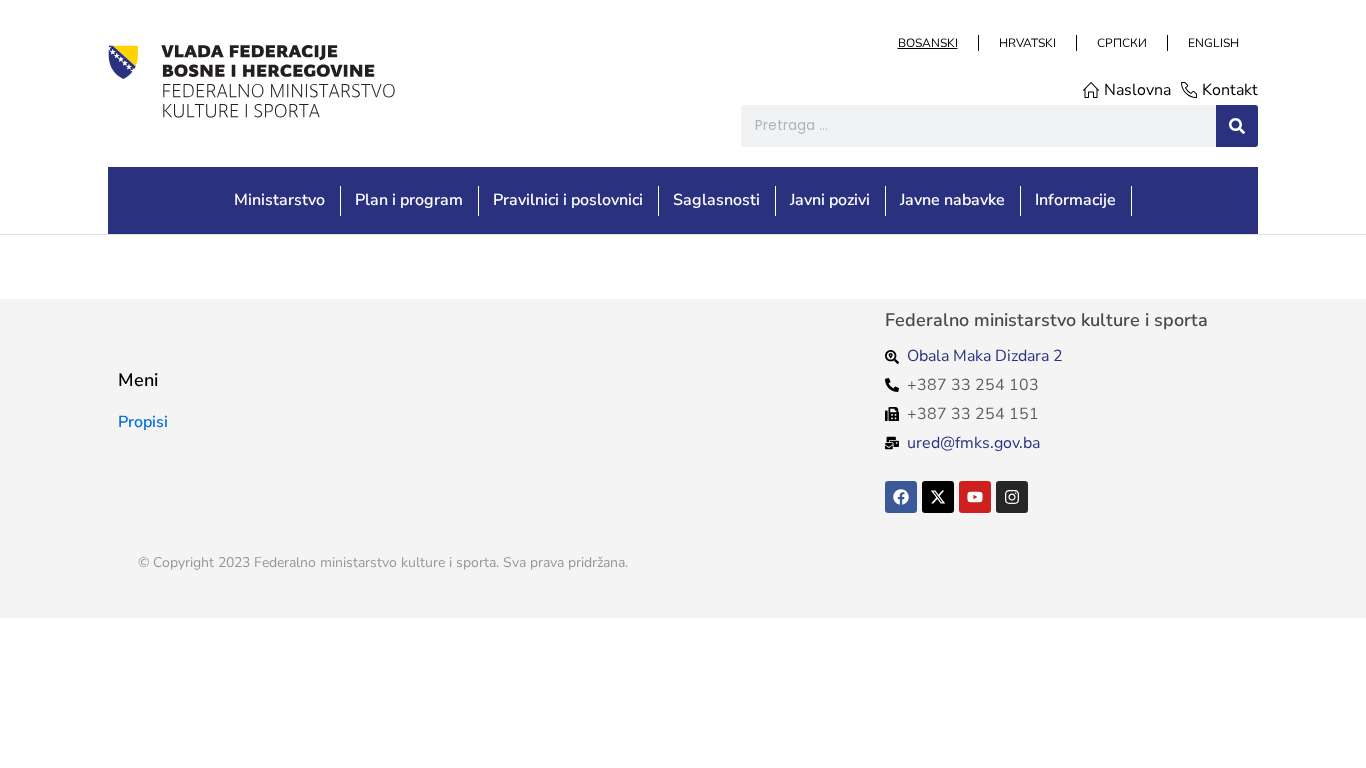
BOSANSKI (927, 43)
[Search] (1237, 126)
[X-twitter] (938, 497)
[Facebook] (901, 497)
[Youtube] (975, 497)
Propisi (143, 422)
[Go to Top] (1337, 739)
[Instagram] (1012, 497)
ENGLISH (1212, 43)
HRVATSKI (1026, 43)
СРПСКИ (1121, 43)
